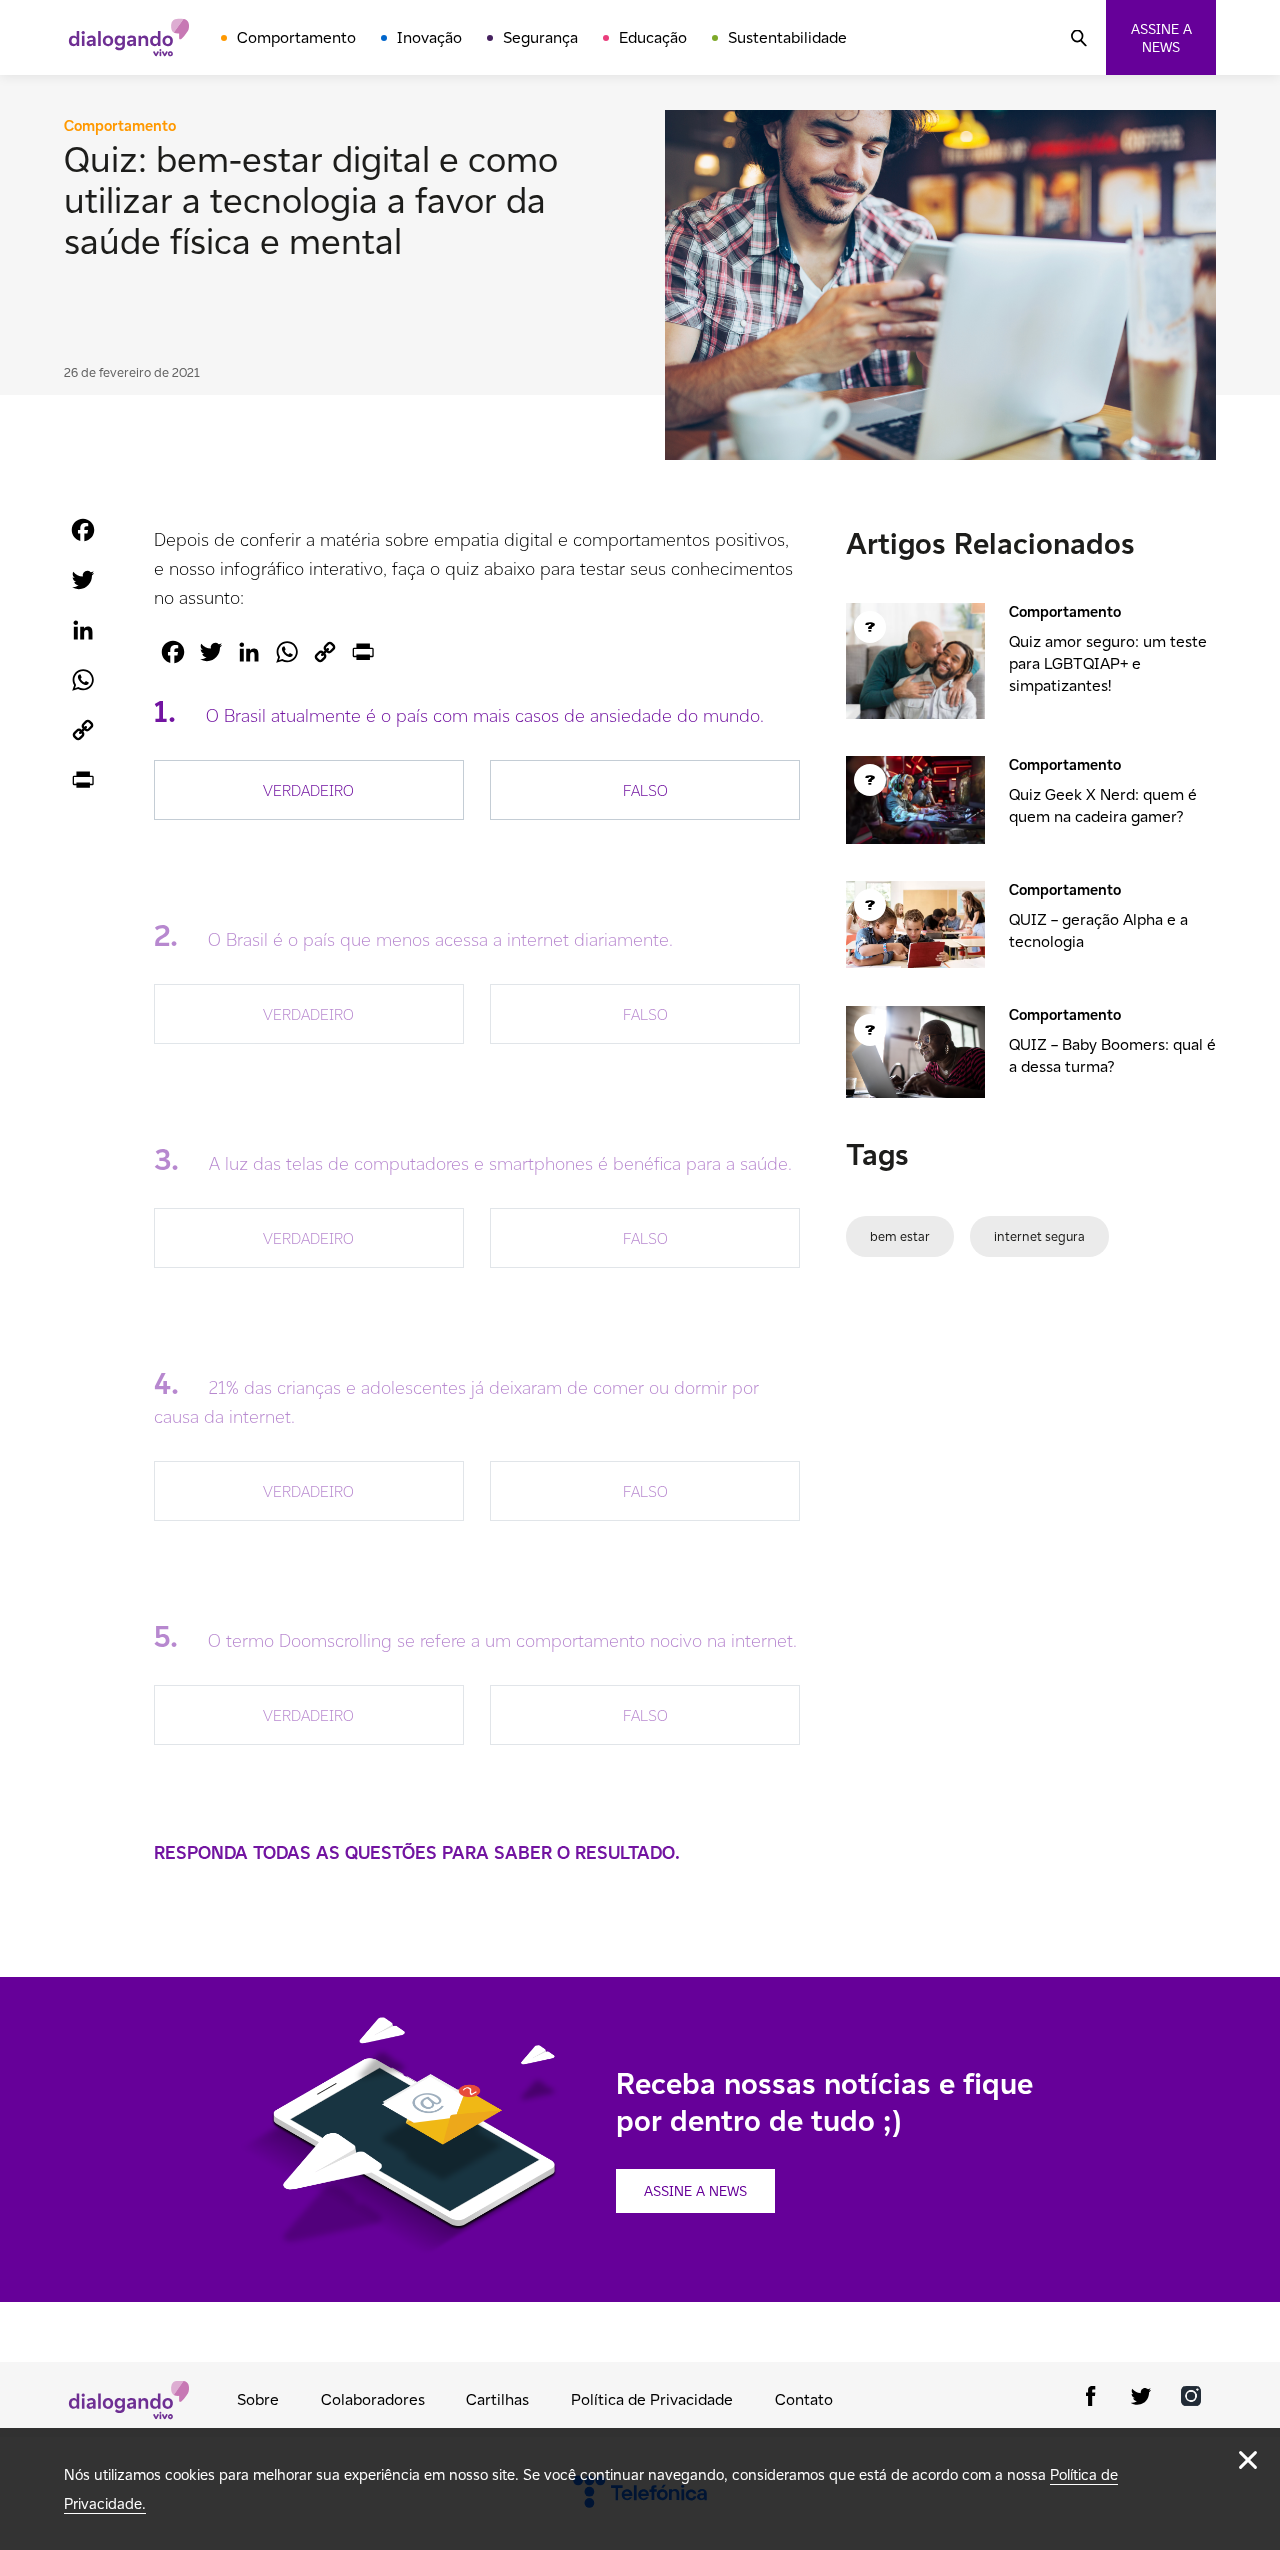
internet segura (1039, 1236)
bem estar (900, 1236)
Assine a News (695, 2191)
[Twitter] (1141, 2399)
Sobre (258, 2399)
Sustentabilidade (787, 37)
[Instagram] (1191, 2399)
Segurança (540, 37)
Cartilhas (497, 2399)
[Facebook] (1091, 2399)
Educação (653, 37)
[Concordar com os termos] (1248, 2460)
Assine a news (1161, 38)
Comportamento (296, 37)
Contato (804, 2399)
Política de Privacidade (652, 2399)
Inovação (429, 37)
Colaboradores (373, 2399)
